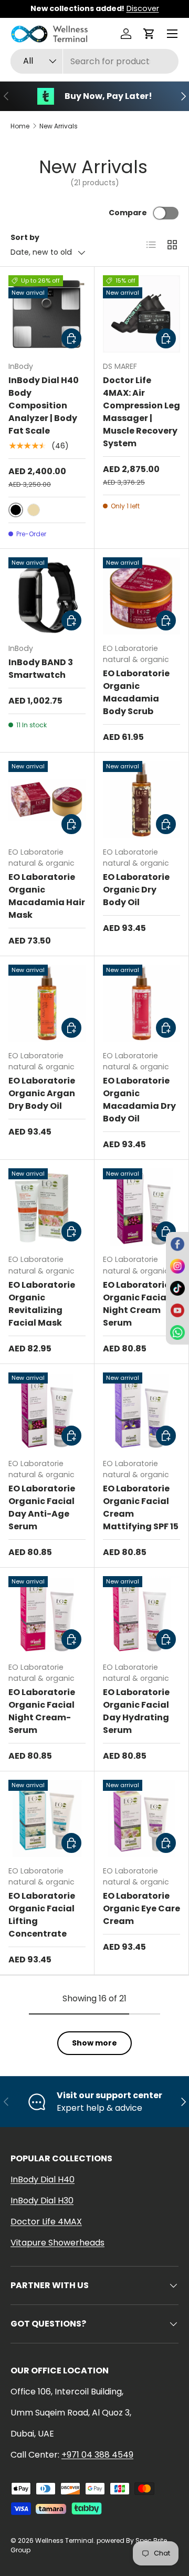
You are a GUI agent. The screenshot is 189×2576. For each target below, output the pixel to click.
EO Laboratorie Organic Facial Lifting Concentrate (42, 1915)
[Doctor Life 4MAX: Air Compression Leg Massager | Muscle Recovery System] (141, 314)
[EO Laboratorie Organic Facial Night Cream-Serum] (47, 1615)
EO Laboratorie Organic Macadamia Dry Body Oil (139, 1100)
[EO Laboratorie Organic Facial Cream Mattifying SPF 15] (141, 1411)
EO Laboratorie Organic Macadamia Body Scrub (136, 692)
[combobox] (94, 61)
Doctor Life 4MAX (46, 2222)
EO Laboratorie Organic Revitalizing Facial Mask (42, 1304)
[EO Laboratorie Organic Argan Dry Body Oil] (47, 1003)
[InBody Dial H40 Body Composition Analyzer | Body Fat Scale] (47, 314)
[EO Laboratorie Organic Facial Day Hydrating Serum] (141, 1615)
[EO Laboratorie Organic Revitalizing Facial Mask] (47, 1207)
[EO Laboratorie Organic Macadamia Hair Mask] (47, 800)
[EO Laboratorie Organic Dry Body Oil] (141, 800)
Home (20, 126)
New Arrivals (59, 126)
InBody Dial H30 (42, 2201)
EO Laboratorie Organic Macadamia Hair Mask (47, 896)
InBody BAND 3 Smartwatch (41, 669)
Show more (94, 2043)
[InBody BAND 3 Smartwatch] (47, 596)
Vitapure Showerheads (57, 2243)
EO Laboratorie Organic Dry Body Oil (136, 890)
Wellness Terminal (64, 2540)
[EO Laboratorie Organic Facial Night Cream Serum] (141, 1207)
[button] (149, 34)
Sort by (25, 237)
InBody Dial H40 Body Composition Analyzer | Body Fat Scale (44, 405)
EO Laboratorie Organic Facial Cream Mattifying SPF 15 (141, 1507)
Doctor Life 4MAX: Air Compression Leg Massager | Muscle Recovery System (141, 412)
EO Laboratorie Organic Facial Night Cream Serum (136, 1304)
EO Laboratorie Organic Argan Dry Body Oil (42, 1093)
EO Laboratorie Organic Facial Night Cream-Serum (42, 1711)
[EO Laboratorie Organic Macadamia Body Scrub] (141, 596)
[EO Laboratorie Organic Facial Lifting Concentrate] (47, 1818)
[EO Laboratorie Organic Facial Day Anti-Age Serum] (47, 1411)
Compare (128, 213)
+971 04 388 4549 (97, 2455)
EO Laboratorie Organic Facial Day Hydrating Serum (136, 1711)
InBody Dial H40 (43, 2179)
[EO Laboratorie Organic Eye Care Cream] (141, 1818)
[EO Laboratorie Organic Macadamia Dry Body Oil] (141, 1003)
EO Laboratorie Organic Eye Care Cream (141, 1908)
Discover (143, 8)
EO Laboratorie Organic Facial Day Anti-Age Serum (42, 1507)
